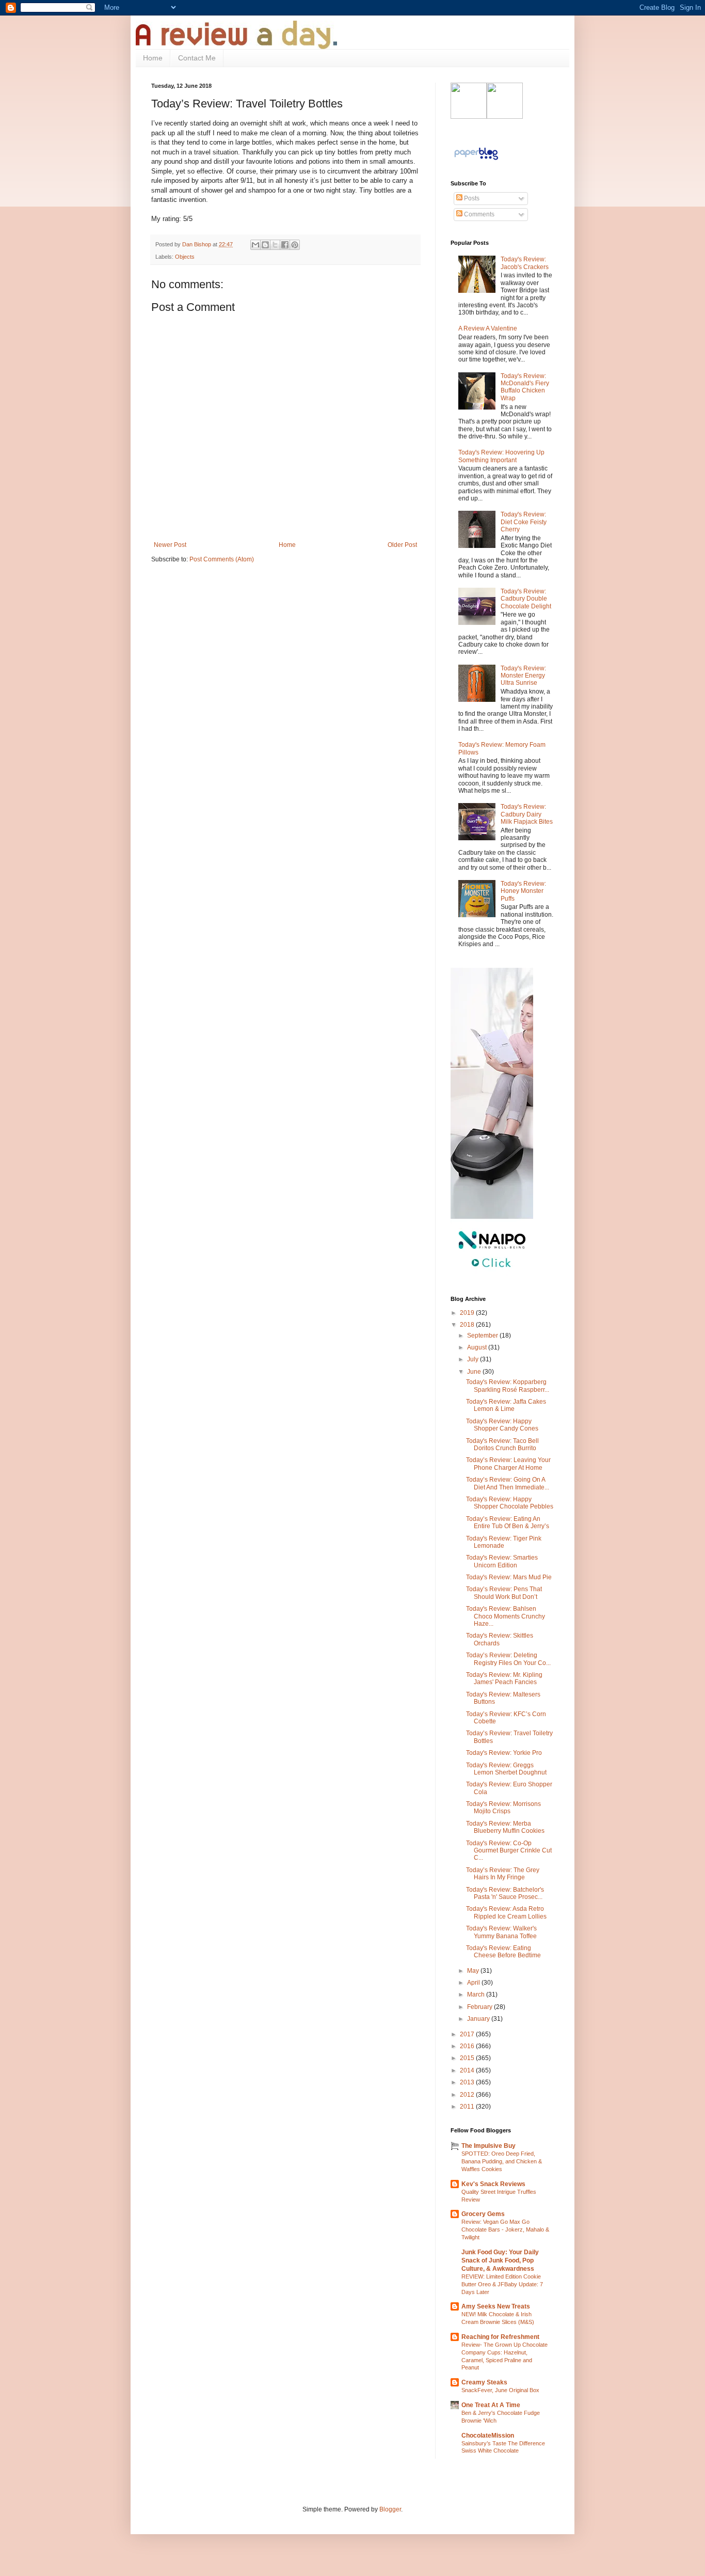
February (480, 2007)
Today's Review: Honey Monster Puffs (523, 891)
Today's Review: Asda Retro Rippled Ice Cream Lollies (506, 1912)
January (479, 2019)
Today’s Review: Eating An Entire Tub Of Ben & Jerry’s (508, 1522)
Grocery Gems (483, 2214)
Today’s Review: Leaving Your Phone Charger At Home (508, 1464)
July (474, 1359)
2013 (468, 2082)
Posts (471, 198)
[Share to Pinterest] (295, 245)
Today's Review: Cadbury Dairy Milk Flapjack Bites (527, 814)
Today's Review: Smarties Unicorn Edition (502, 1561)
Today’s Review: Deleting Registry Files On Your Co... (508, 1659)
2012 (468, 2095)
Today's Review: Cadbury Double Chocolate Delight (526, 599)
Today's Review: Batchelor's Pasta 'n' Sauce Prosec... (505, 1893)
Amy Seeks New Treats (496, 2306)
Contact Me (197, 58)
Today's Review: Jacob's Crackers (525, 263)
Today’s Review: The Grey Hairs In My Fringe (503, 1874)
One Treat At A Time (491, 2405)
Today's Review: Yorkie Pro (504, 1753)
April (474, 1983)
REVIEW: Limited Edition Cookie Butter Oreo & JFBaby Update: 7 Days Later (502, 2284)
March (477, 1994)
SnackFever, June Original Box (500, 2390)
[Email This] (255, 245)
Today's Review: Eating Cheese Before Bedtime (503, 1952)
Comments (478, 214)
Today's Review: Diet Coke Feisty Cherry (524, 522)
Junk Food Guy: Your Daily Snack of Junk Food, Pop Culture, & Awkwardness (500, 2260)
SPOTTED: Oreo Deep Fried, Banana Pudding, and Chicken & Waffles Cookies (502, 2161)
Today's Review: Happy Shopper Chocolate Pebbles (510, 1503)
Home (153, 58)
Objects (185, 257)
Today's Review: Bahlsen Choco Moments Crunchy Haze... (506, 1616)
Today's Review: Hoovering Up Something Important (501, 456)
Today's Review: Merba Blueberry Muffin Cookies (505, 1827)
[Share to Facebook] (285, 245)
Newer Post (170, 545)
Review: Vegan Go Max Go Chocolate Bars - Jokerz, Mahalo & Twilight (505, 2229)
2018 (468, 1325)
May (474, 1971)
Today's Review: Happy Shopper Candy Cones (502, 1425)
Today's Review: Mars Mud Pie (509, 1577)
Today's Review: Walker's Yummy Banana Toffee (501, 1932)
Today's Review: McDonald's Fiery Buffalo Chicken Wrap (525, 387)
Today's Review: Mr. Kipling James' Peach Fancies (504, 1678)
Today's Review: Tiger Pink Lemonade (504, 1542)
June (475, 1372)
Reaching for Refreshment (500, 2337)
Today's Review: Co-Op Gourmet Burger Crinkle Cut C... (509, 1851)
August (478, 1347)
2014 (468, 2070)
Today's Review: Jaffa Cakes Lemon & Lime (506, 1405)
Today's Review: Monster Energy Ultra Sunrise (523, 676)
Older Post (402, 545)
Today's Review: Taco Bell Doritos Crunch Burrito (502, 1444)
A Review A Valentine (488, 328)
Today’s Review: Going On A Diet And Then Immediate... (508, 1483)
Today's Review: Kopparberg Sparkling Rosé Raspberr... (508, 1386)
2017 (468, 2034)
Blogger (390, 2509)
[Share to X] (275, 245)
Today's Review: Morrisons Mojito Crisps (503, 1808)
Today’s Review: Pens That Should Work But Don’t (504, 1593)
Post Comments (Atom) (222, 559)
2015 (468, 2058)
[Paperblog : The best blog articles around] (476, 160)
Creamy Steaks (484, 2382)
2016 (468, 2046)
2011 (468, 2107)
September (483, 1336)
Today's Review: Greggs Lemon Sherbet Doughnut (506, 1769)
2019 (468, 1313)
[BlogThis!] (265, 245)
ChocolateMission (488, 2436)
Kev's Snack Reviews (493, 2184)
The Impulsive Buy (488, 2146)
